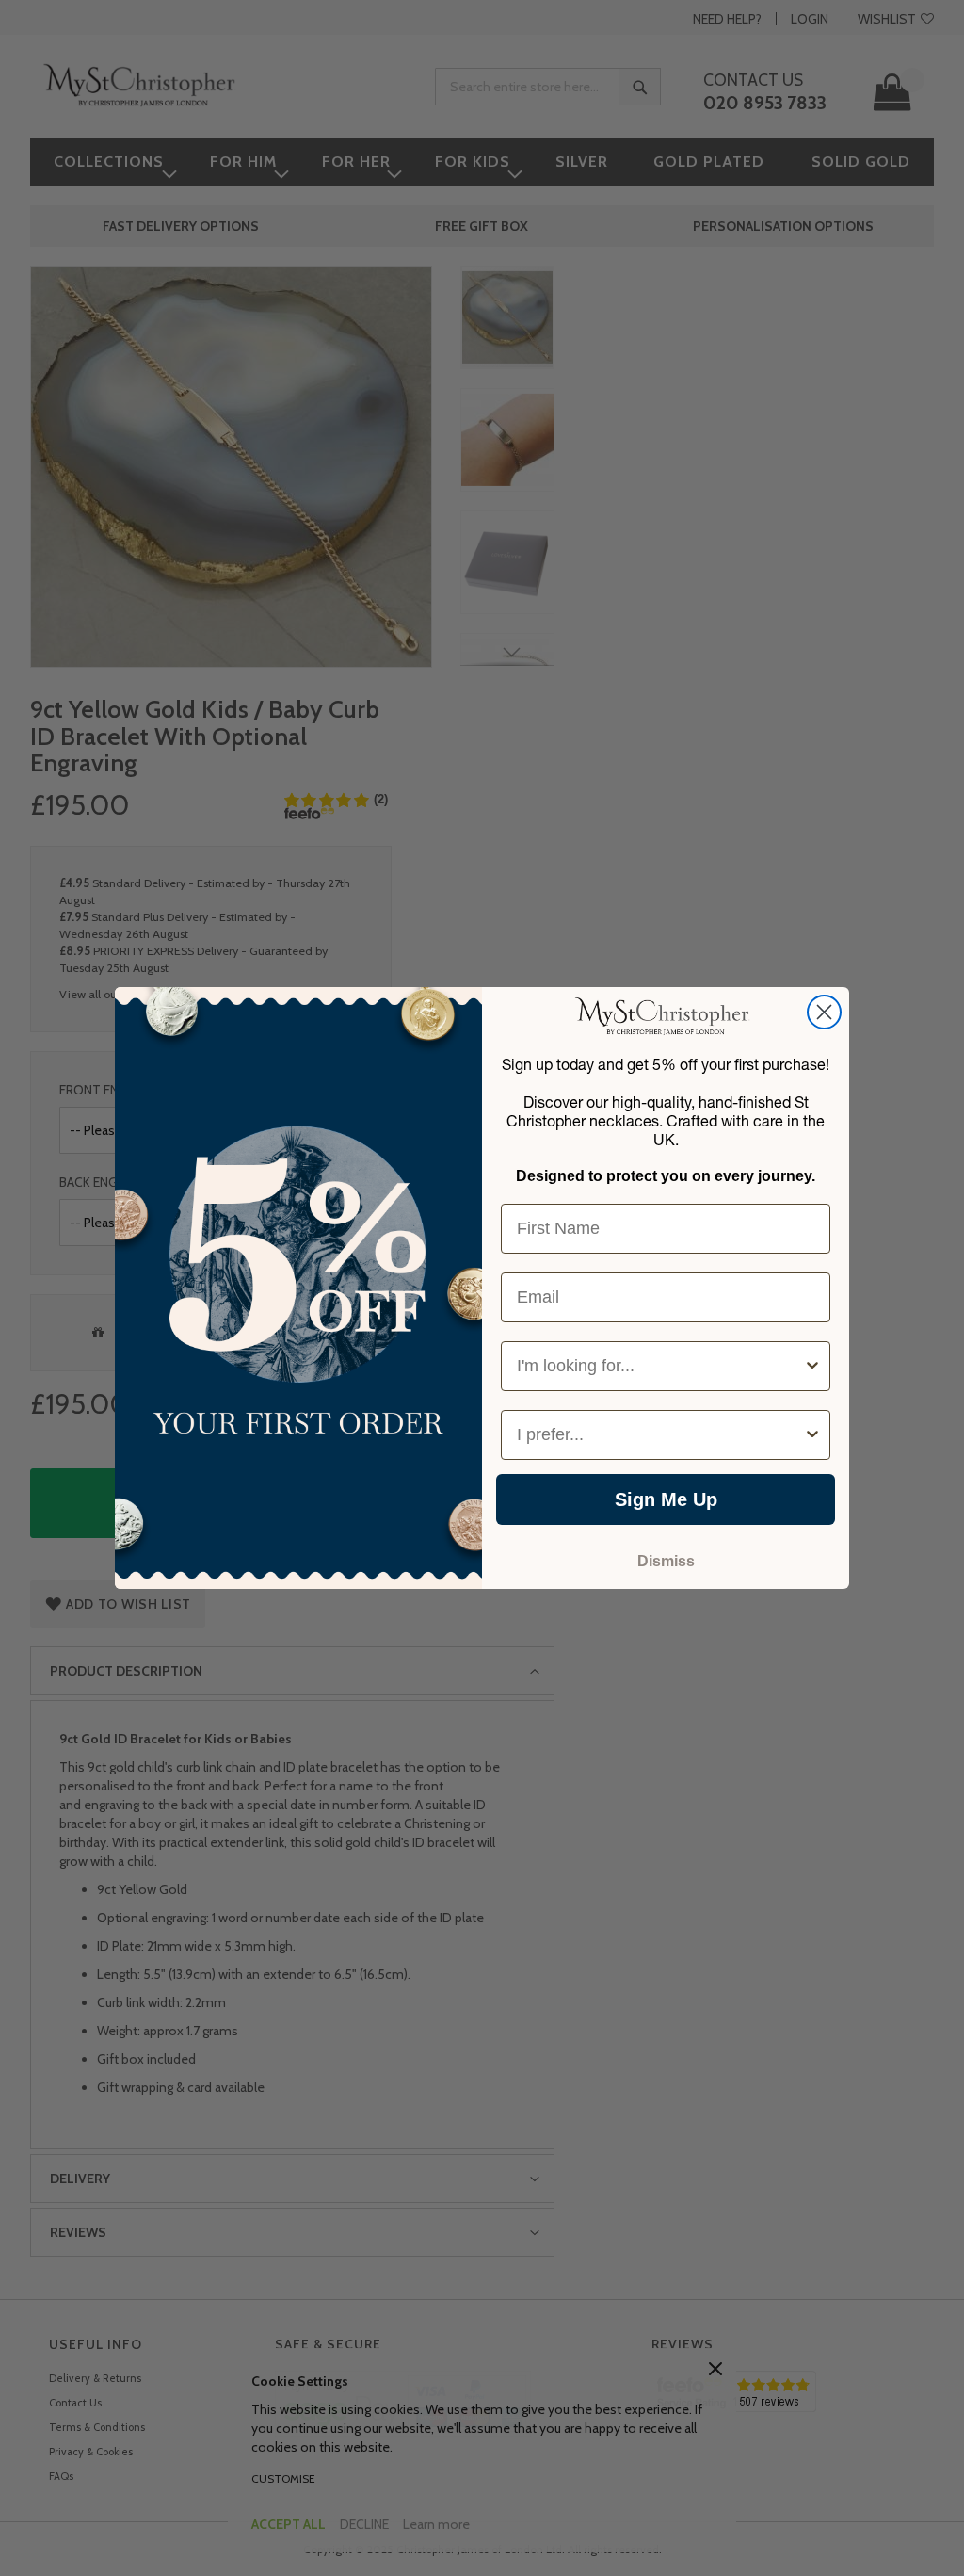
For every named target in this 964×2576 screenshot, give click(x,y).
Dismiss (666, 1561)
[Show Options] (812, 1366)
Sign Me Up (666, 1499)
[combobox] (660, 1366)
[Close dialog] (824, 1012)
